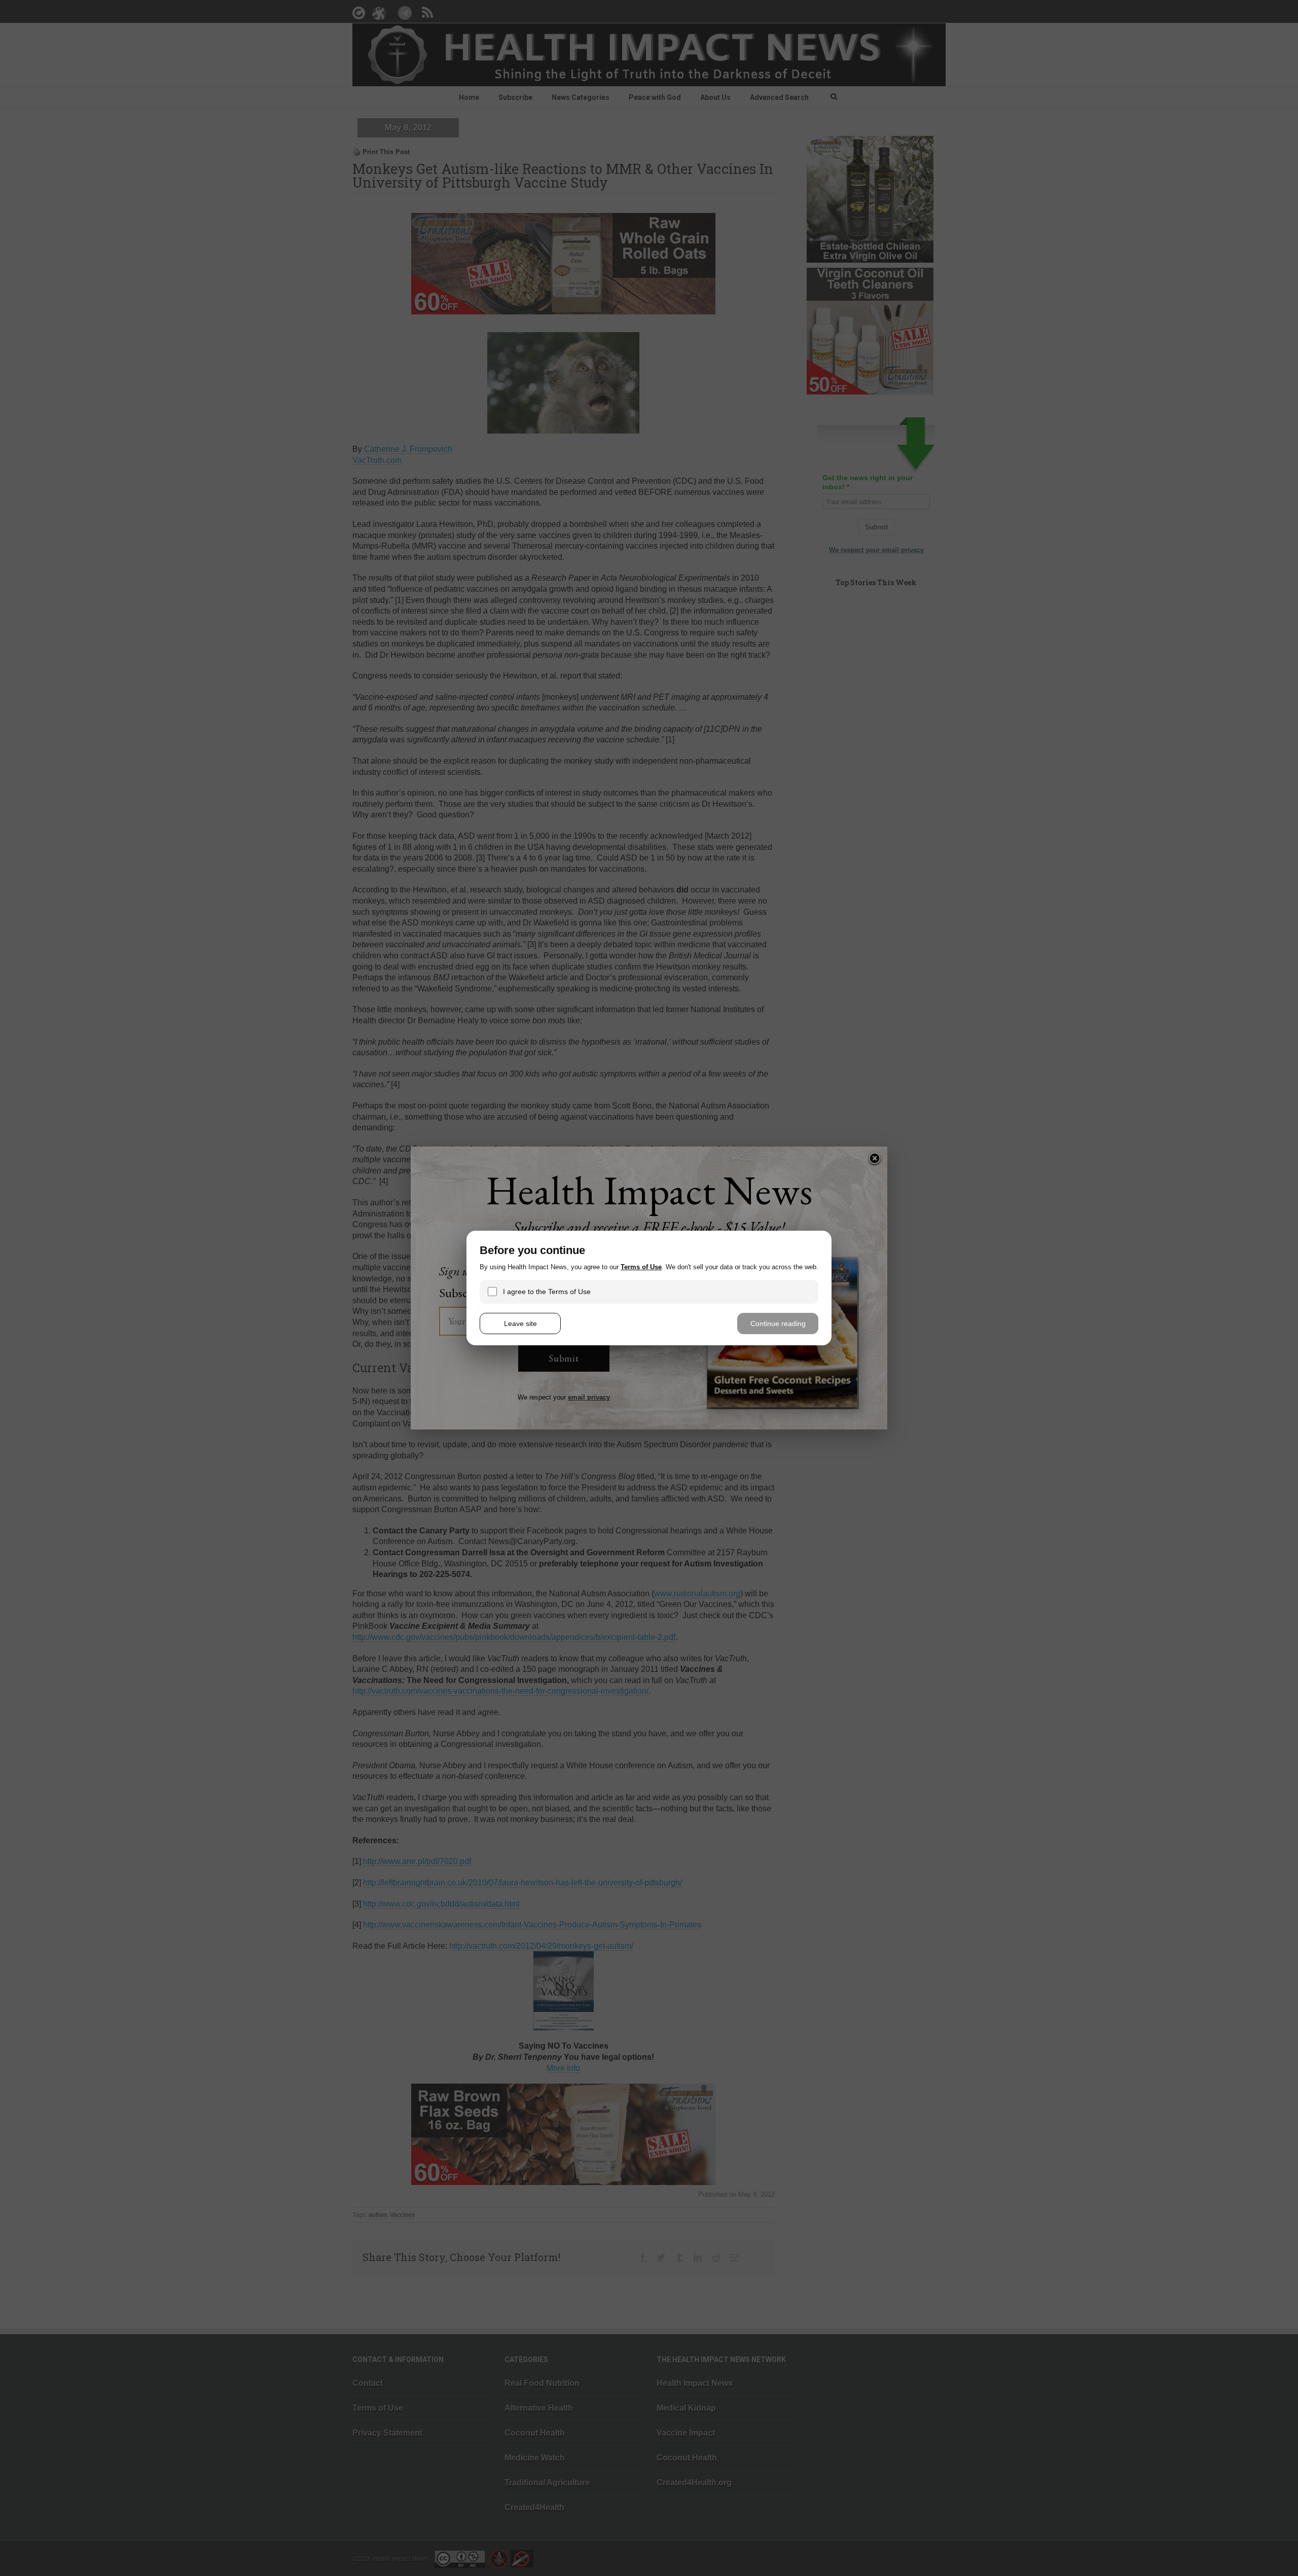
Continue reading (778, 1323)
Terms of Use (641, 1267)
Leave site (520, 1323)
